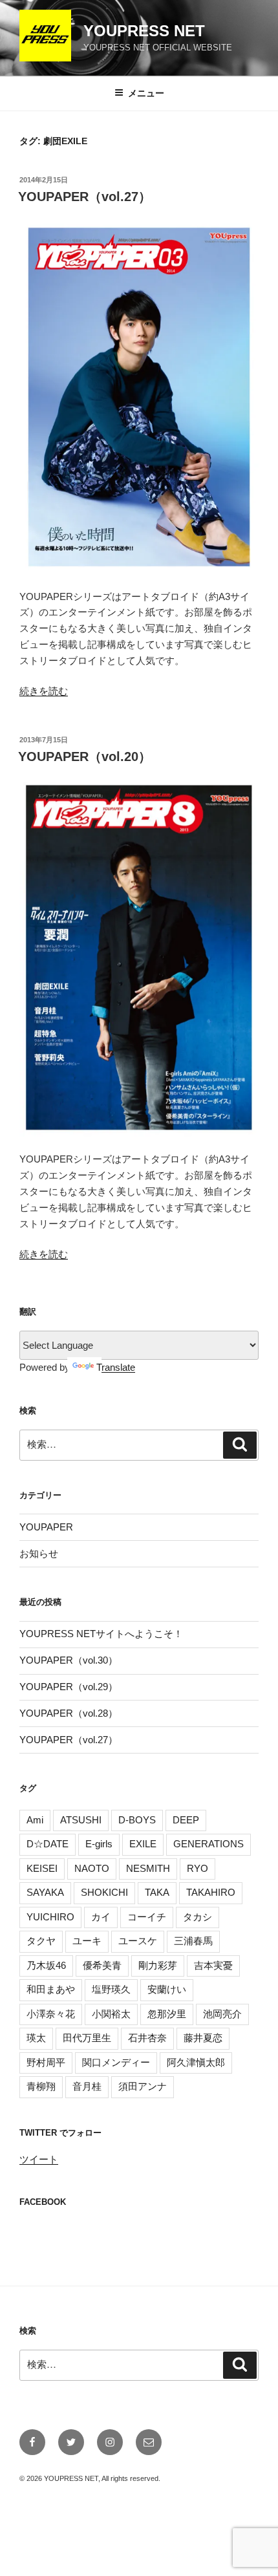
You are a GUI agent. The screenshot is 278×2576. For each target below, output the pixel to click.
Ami (35, 1820)
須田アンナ (143, 2086)
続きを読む (44, 691)
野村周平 (46, 2062)
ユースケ (138, 1941)
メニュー (146, 93)
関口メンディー (116, 2062)
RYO (198, 1868)
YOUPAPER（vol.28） (69, 1713)
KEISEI (42, 1868)
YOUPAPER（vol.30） (69, 1660)
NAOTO (92, 1868)
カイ (101, 1917)
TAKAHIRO (211, 1892)
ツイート (39, 2159)
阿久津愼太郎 (196, 2062)
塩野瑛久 (111, 1989)
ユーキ (87, 1941)
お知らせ (39, 1553)
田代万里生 (87, 2038)
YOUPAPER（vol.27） (85, 197)
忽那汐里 (167, 2014)
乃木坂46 (46, 1965)
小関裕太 (111, 2014)
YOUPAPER (46, 1527)
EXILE (143, 1844)
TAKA (157, 1892)
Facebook (43, 2202)
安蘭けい (167, 1989)
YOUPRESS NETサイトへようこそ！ (101, 1634)
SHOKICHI (104, 1892)
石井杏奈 (147, 2038)
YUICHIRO (50, 1917)
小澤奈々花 (51, 2014)
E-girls (99, 1844)
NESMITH (148, 1868)
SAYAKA (45, 1892)
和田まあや (51, 1989)
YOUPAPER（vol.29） (69, 1687)
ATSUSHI (81, 1820)
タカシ (198, 1917)
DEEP (186, 1820)
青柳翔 (41, 2086)
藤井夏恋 (203, 2038)
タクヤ (41, 1941)
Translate (116, 1367)
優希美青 (102, 1965)
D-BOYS (137, 1820)
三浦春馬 (193, 1941)
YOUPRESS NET (144, 31)
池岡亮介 (222, 2014)
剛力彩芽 (158, 1965)
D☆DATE (48, 1844)
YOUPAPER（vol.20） (85, 757)
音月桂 (87, 2086)
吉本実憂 (213, 1965)
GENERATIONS (208, 1844)
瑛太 (36, 2038)
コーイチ (147, 1917)
